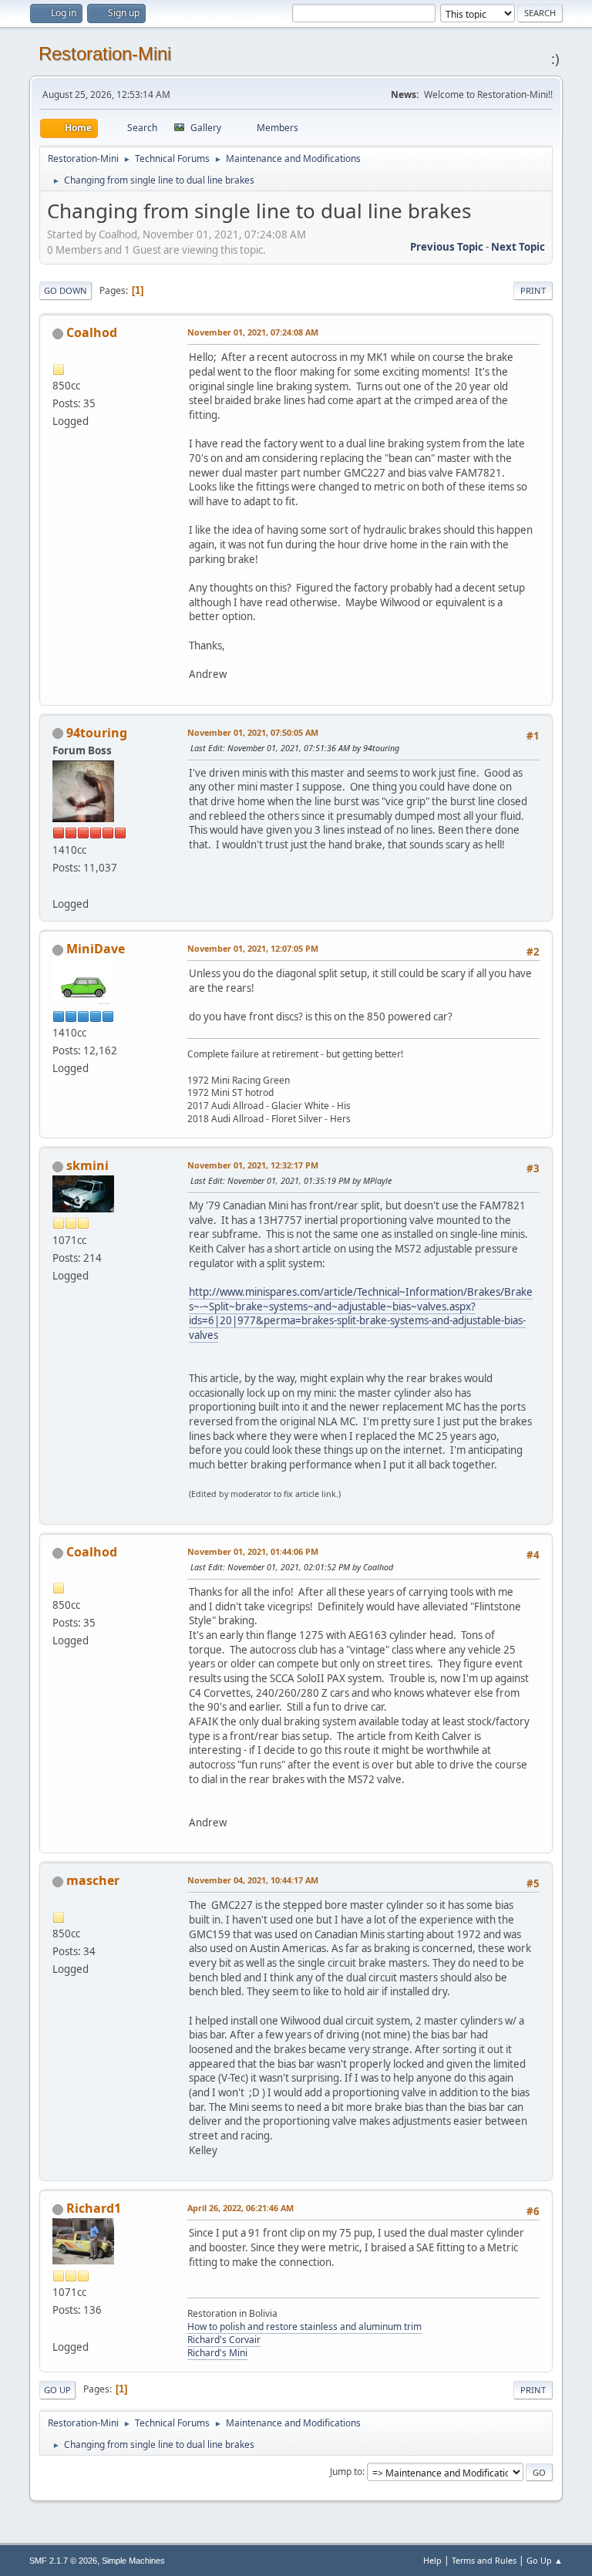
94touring (97, 733)
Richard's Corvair (224, 2340)
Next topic (518, 247)
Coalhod (92, 332)
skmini (87, 1165)
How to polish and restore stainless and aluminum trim (304, 2326)
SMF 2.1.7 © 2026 (63, 2561)
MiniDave (96, 949)
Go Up (57, 2390)
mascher (93, 1880)
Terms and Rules (484, 2560)
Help (432, 2560)
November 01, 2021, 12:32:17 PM (253, 1165)
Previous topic (447, 247)
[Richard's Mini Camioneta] (59, 2328)
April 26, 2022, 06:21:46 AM (240, 2208)
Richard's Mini (217, 2353)
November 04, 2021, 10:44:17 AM (253, 1880)
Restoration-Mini (105, 54)
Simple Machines (133, 2561)
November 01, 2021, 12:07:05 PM (253, 948)
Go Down (66, 290)
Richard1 (94, 2208)
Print (533, 290)
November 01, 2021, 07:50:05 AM (253, 732)
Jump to (346, 2471)
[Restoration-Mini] (59, 885)
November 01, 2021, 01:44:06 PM (253, 1551)
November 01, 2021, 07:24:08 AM (253, 332)
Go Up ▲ (545, 2560)
